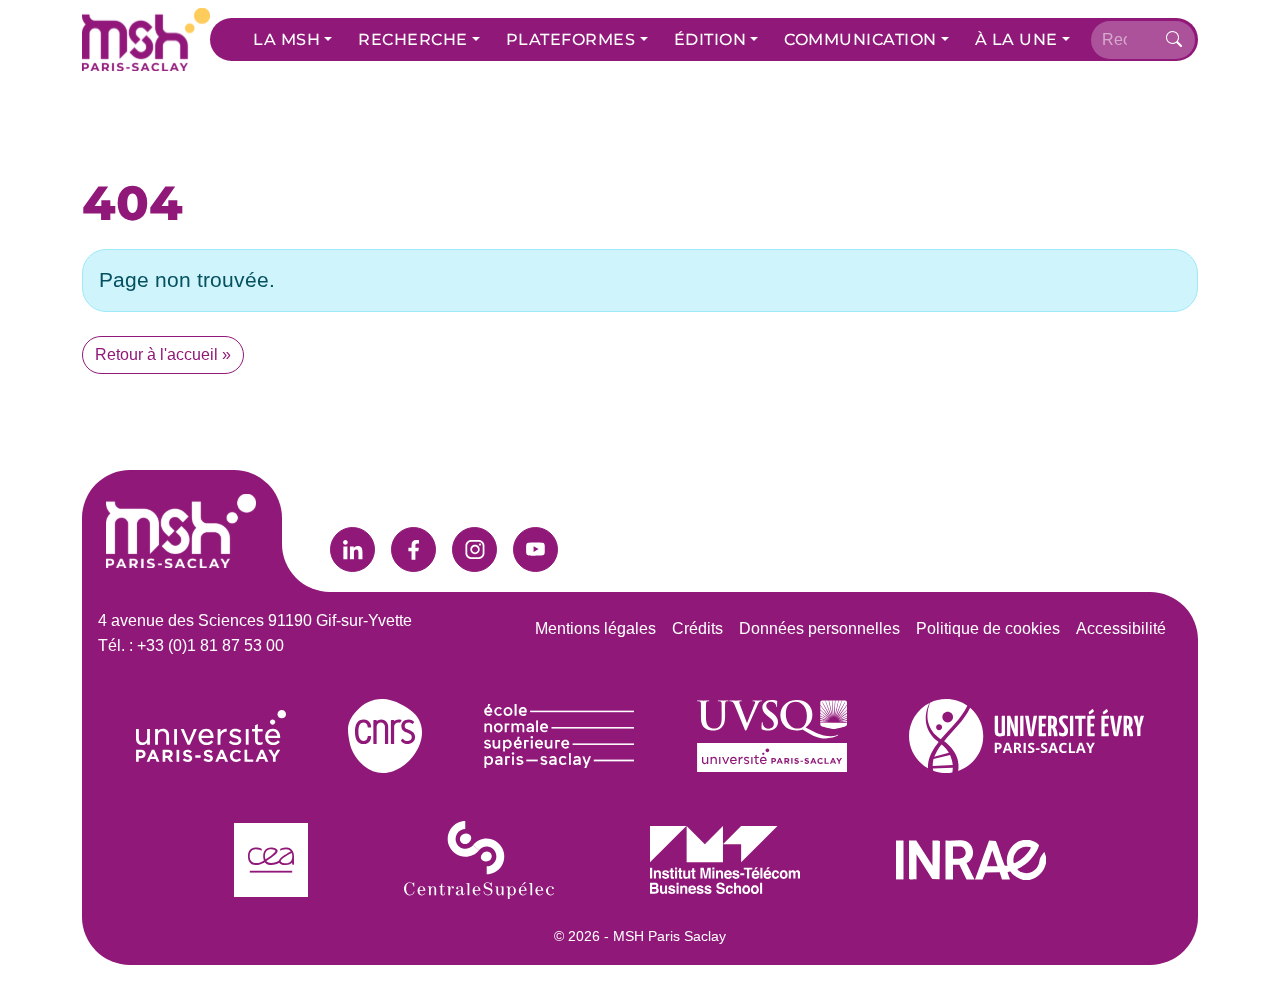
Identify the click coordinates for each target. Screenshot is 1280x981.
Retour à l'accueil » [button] (163, 354)
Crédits (697, 628)
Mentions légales (595, 628)
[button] (292, 40)
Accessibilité (1121, 628)
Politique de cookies (988, 628)
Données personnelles (819, 628)
